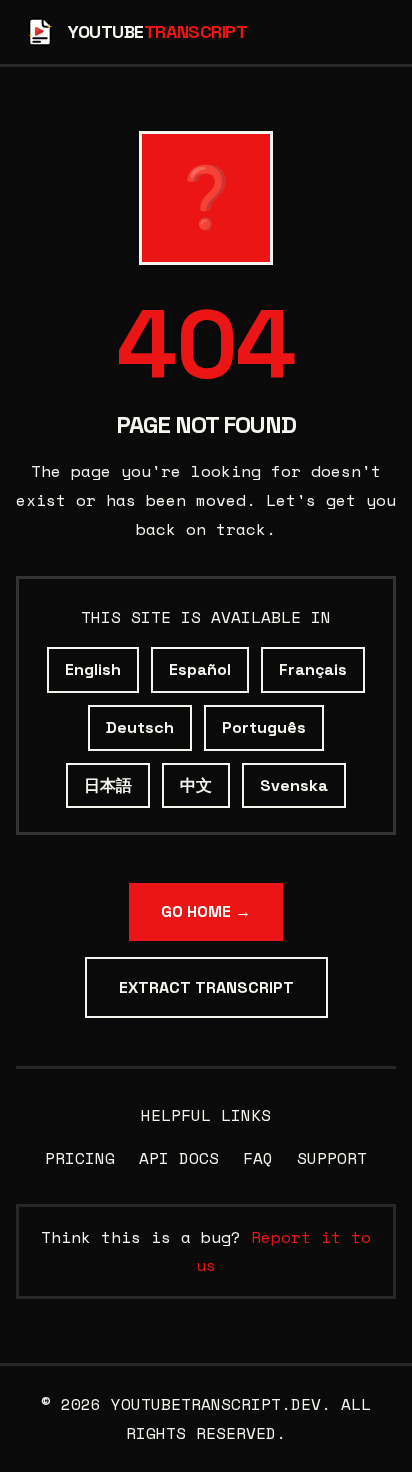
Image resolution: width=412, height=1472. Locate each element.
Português (264, 727)
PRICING (80, 1158)
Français (313, 669)
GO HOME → (206, 911)
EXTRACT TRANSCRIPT (206, 987)
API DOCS (179, 1158)
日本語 (108, 785)
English (93, 669)
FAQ (258, 1158)
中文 (196, 785)
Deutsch (140, 727)
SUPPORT (332, 1158)
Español (200, 669)
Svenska (294, 785)
